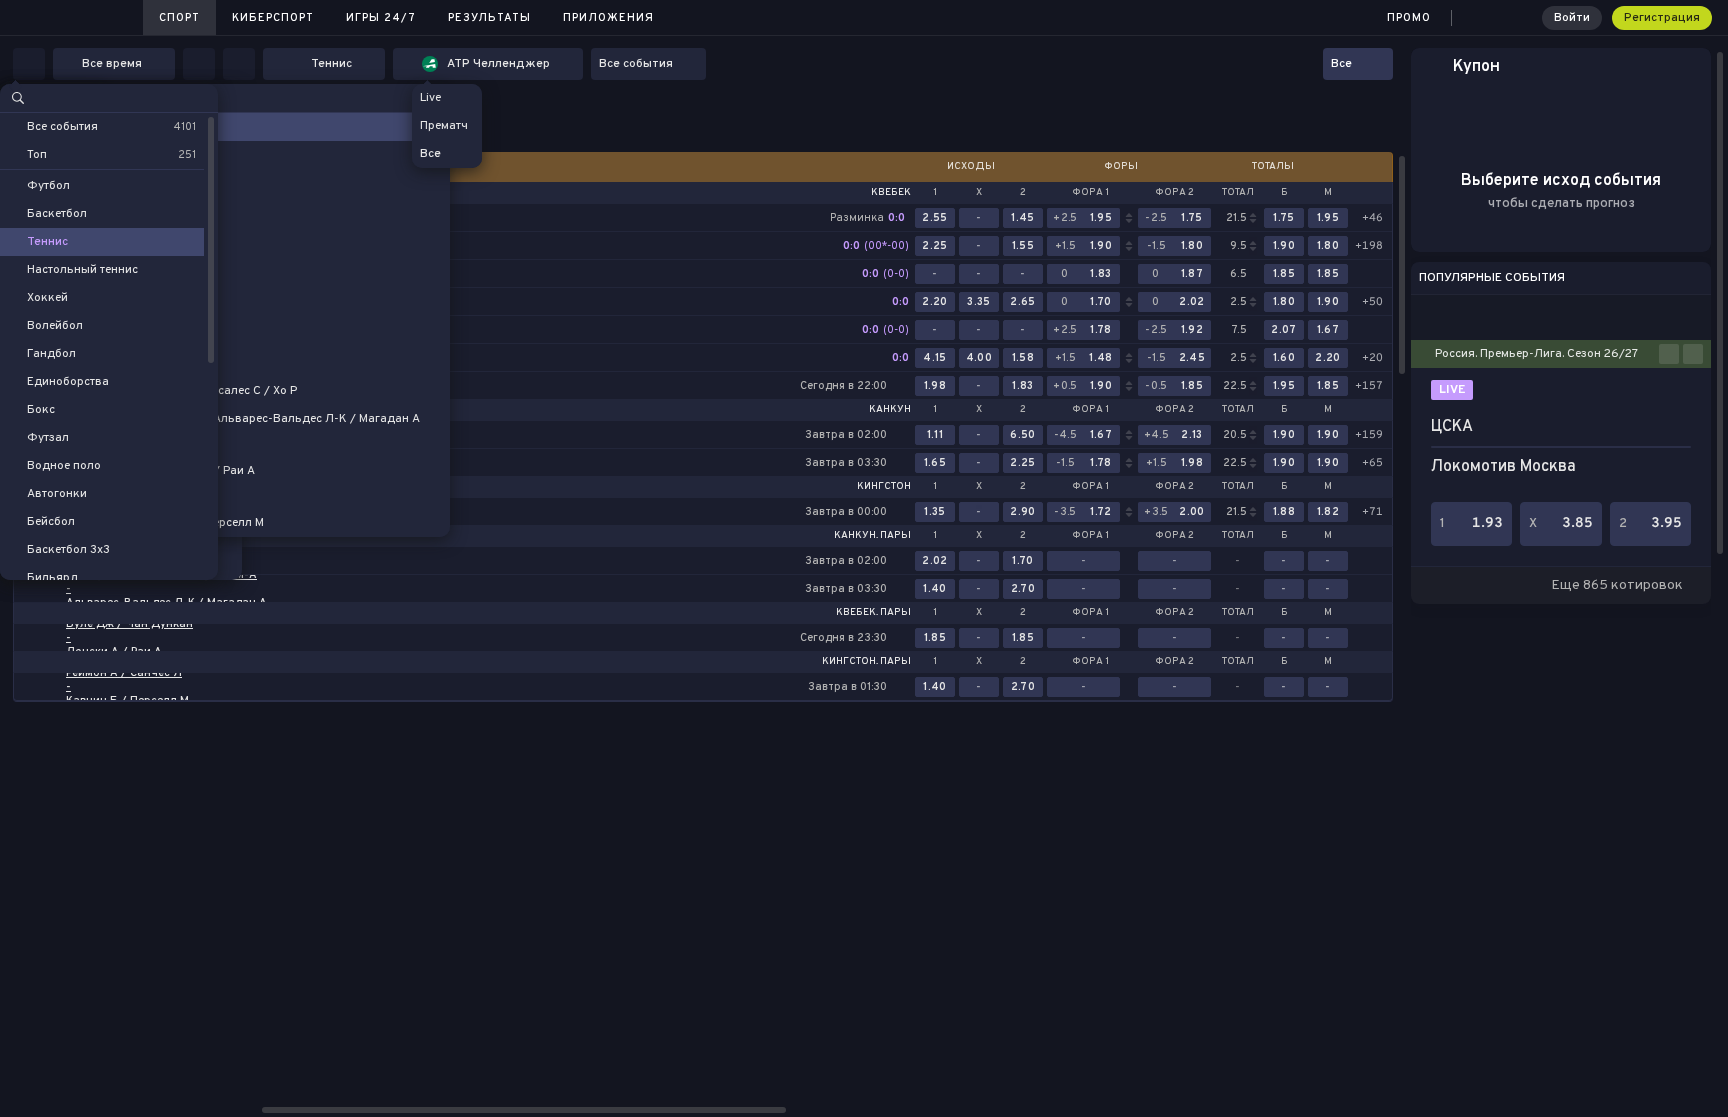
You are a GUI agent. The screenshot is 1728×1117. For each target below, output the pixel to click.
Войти (1572, 18)
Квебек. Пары (873, 613)
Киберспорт (273, 18)
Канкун (890, 410)
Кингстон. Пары (866, 662)
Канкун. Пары (872, 536)
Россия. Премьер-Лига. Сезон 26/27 (1536, 354)
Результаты (489, 18)
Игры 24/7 (381, 18)
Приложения (608, 18)
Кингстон (884, 487)
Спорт (179, 18)
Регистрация (1662, 18)
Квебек (891, 193)
